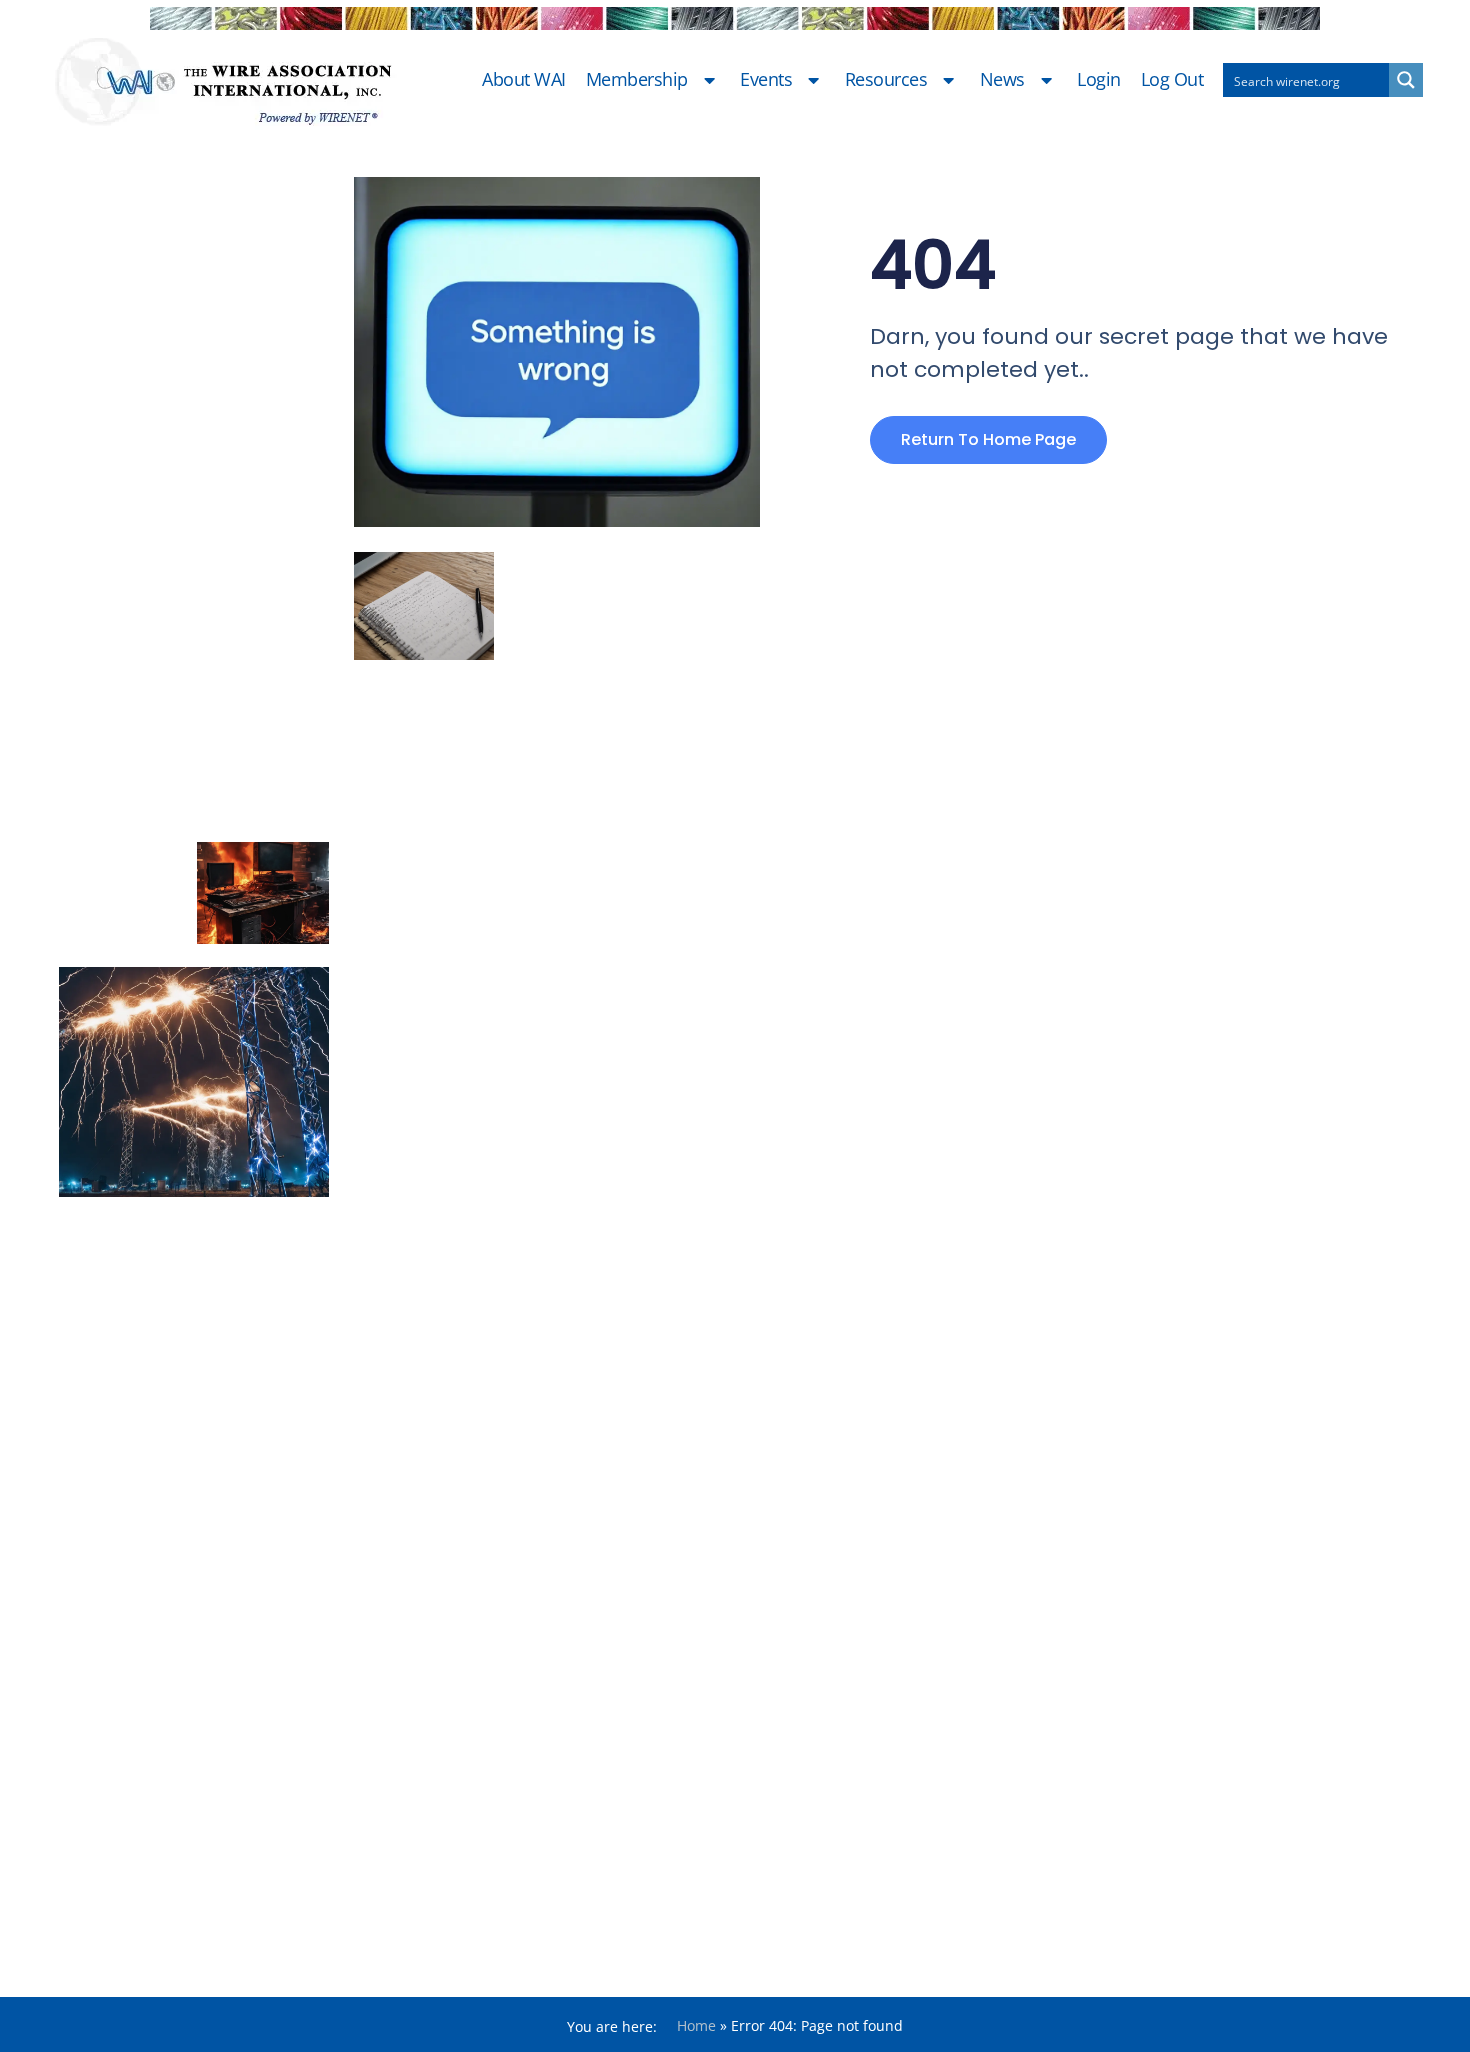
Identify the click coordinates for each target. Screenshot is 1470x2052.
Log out (1172, 80)
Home (696, 2025)
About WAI (524, 80)
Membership (637, 80)
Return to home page (988, 439)
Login (1099, 80)
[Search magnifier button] (1406, 80)
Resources (886, 80)
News (1002, 80)
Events (766, 80)
